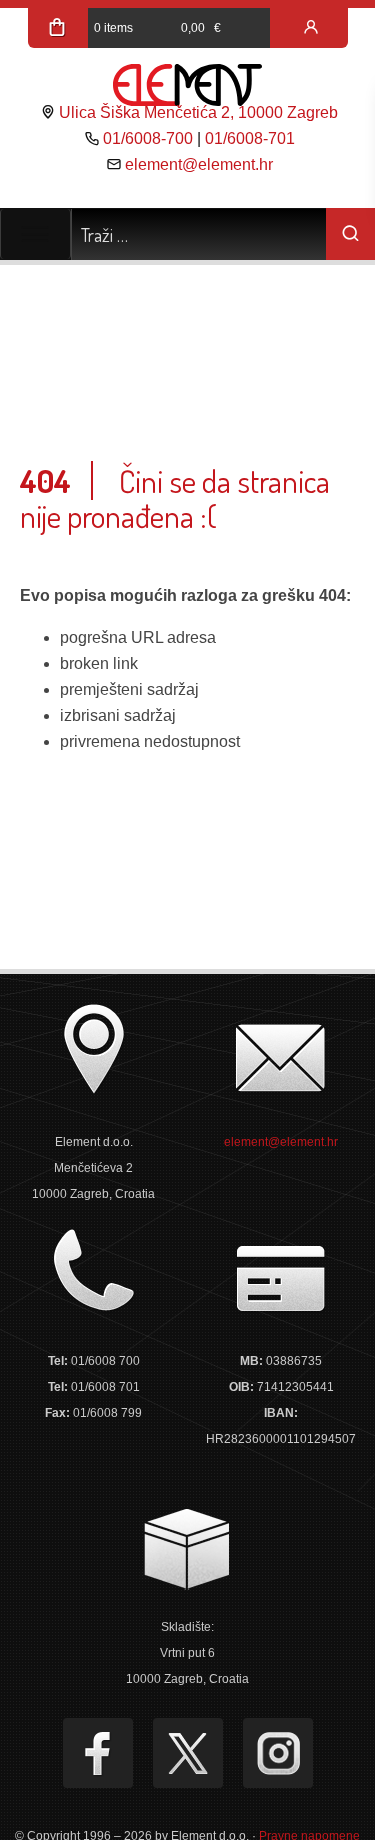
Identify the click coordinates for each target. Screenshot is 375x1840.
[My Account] (311, 28)
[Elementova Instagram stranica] (278, 1753)
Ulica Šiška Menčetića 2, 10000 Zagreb (198, 112)
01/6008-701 (250, 138)
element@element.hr (199, 164)
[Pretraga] (350, 234)
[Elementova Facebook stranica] (98, 1753)
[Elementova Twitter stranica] (188, 1753)
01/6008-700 (148, 138)
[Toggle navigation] (35, 234)
